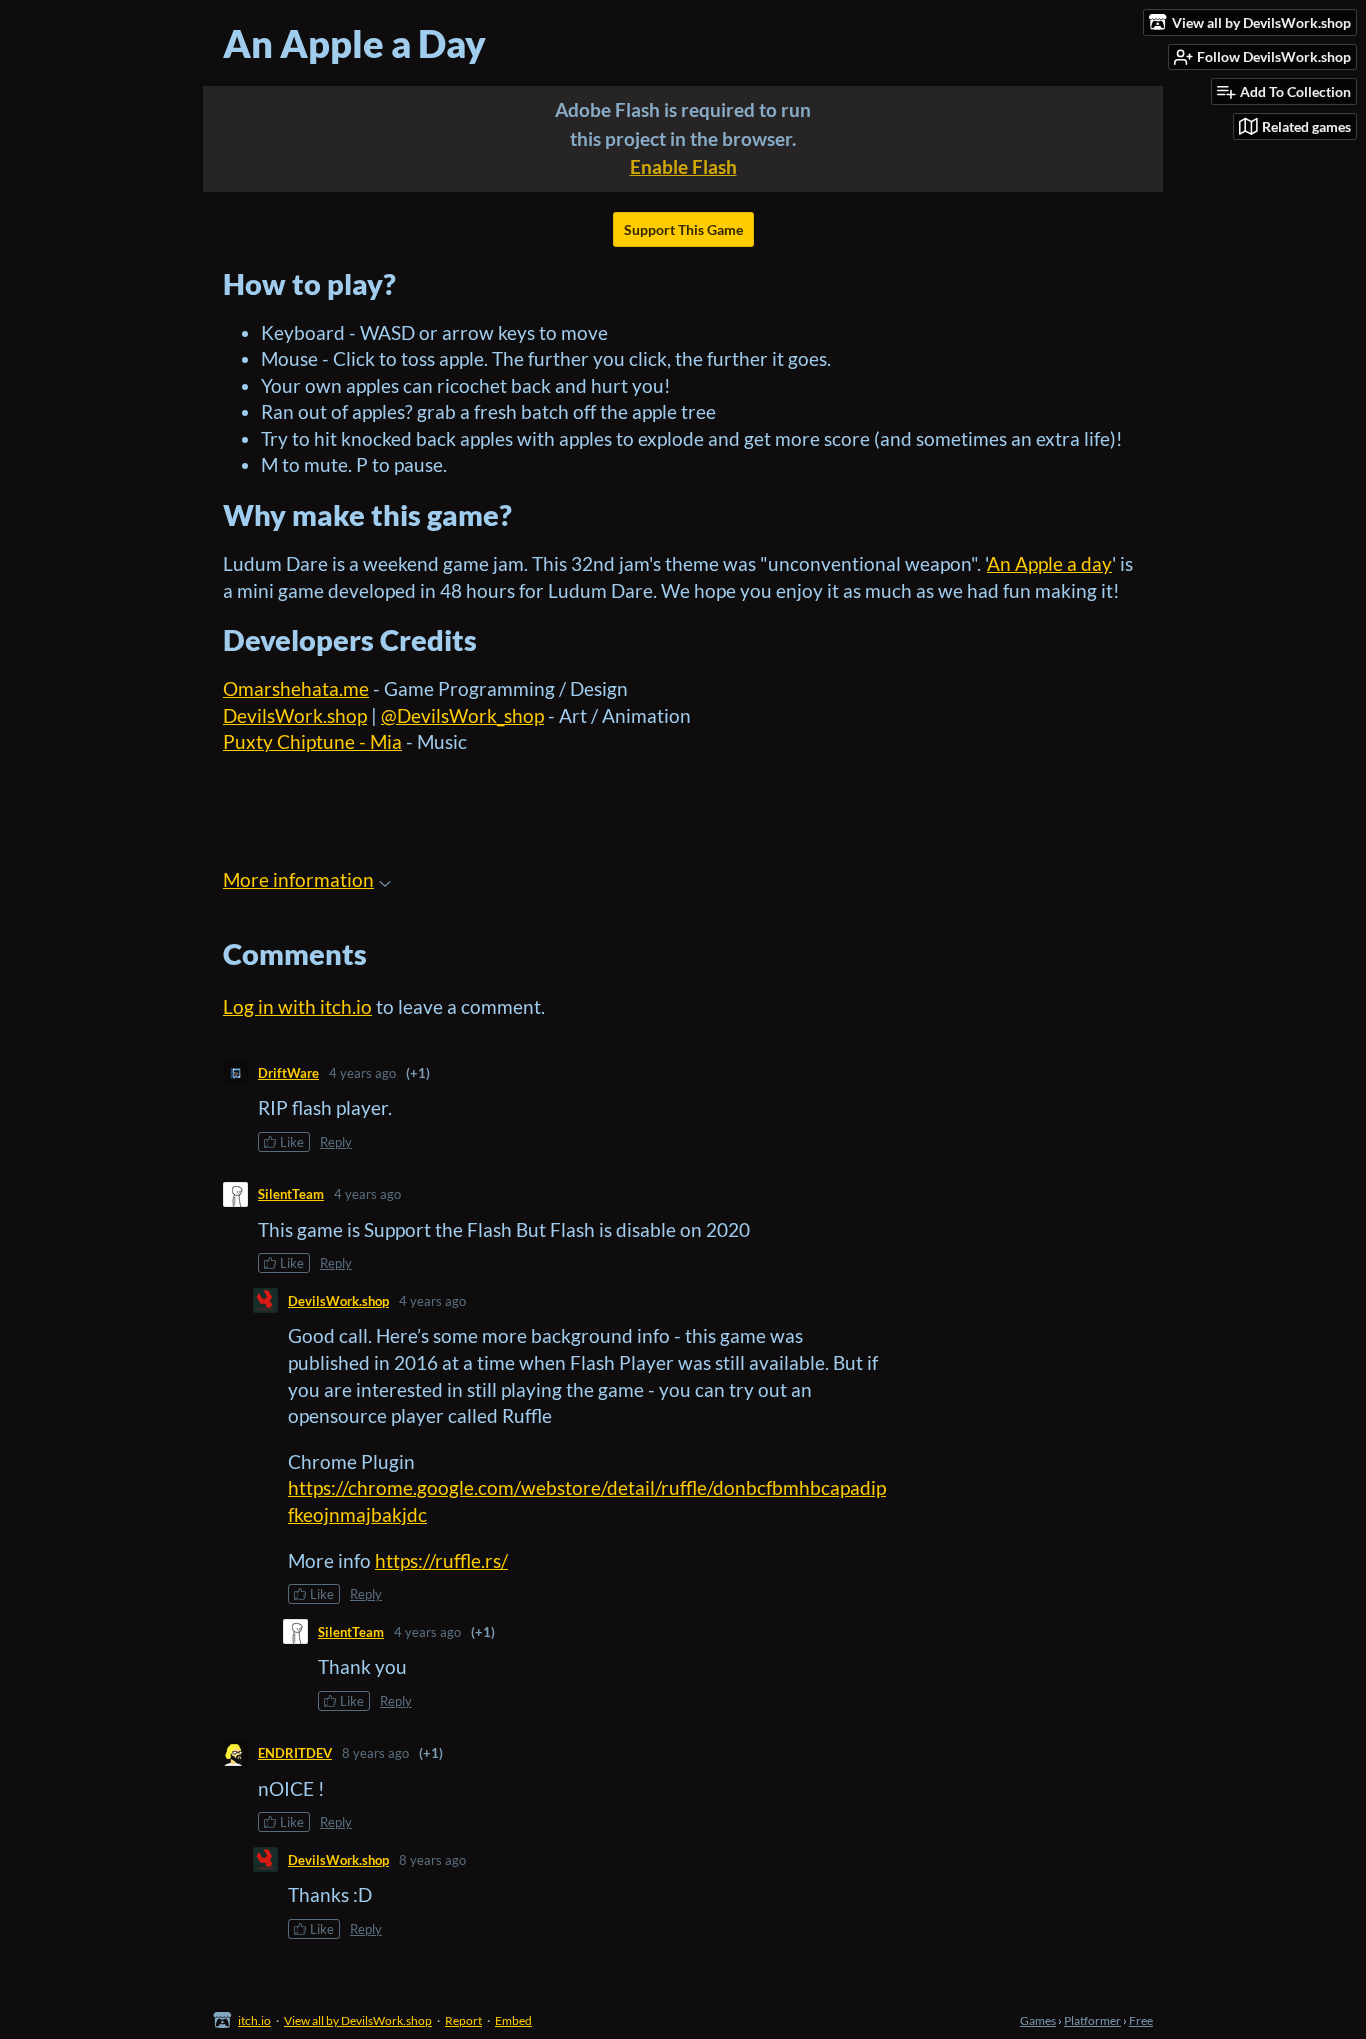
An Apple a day (1049, 563)
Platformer (1092, 2020)
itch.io (254, 2020)
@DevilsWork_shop (462, 715)
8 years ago (375, 1753)
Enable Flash (683, 166)
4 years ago (362, 1073)
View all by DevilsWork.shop (358, 2020)
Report (463, 2020)
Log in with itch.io (297, 1006)
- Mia (378, 741)
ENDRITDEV (295, 1753)
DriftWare (288, 1073)
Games (1038, 2020)
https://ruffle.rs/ (441, 1560)
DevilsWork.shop (295, 715)
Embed (513, 2020)
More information (298, 879)
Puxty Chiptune (289, 741)
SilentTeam (291, 1194)
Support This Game (683, 229)
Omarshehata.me (296, 688)
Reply (336, 1142)
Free (1141, 2020)
